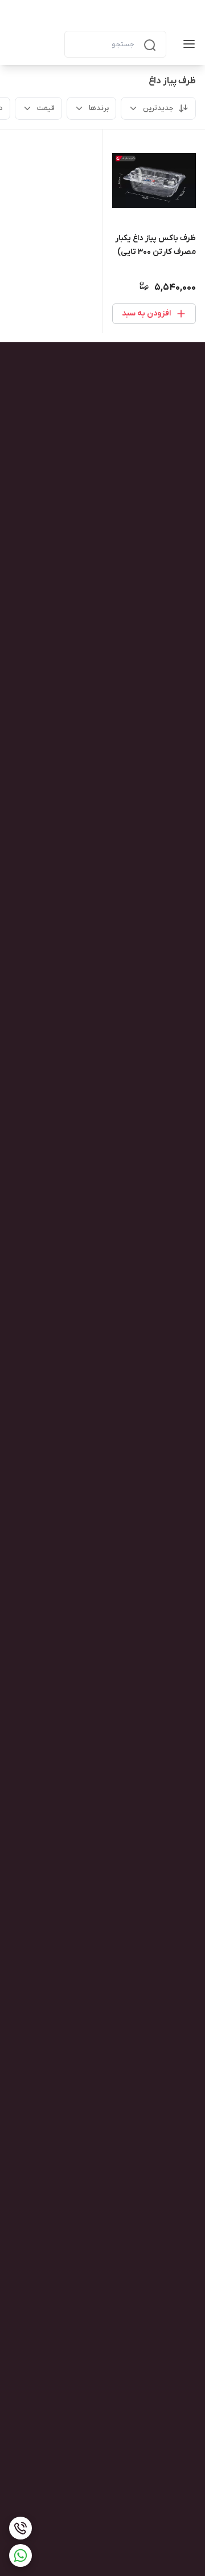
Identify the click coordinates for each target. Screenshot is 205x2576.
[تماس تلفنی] (20, 2528)
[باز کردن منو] (187, 44)
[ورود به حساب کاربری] (46, 44)
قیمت (46, 108)
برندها (99, 108)
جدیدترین (158, 108)
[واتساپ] (20, 2555)
